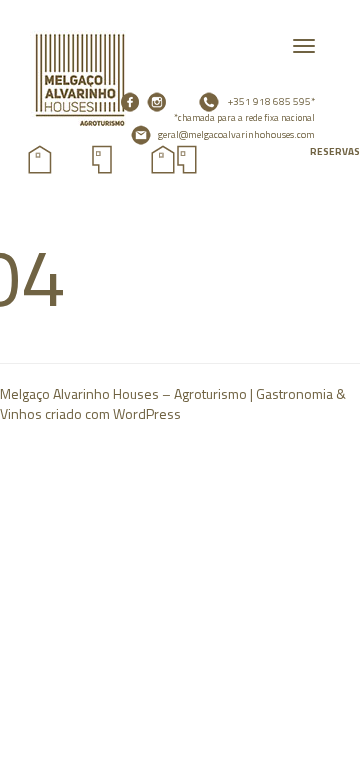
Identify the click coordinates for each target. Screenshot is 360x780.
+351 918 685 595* (244, 109)
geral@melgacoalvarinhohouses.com (236, 133)
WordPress (147, 413)
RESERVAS (335, 152)
